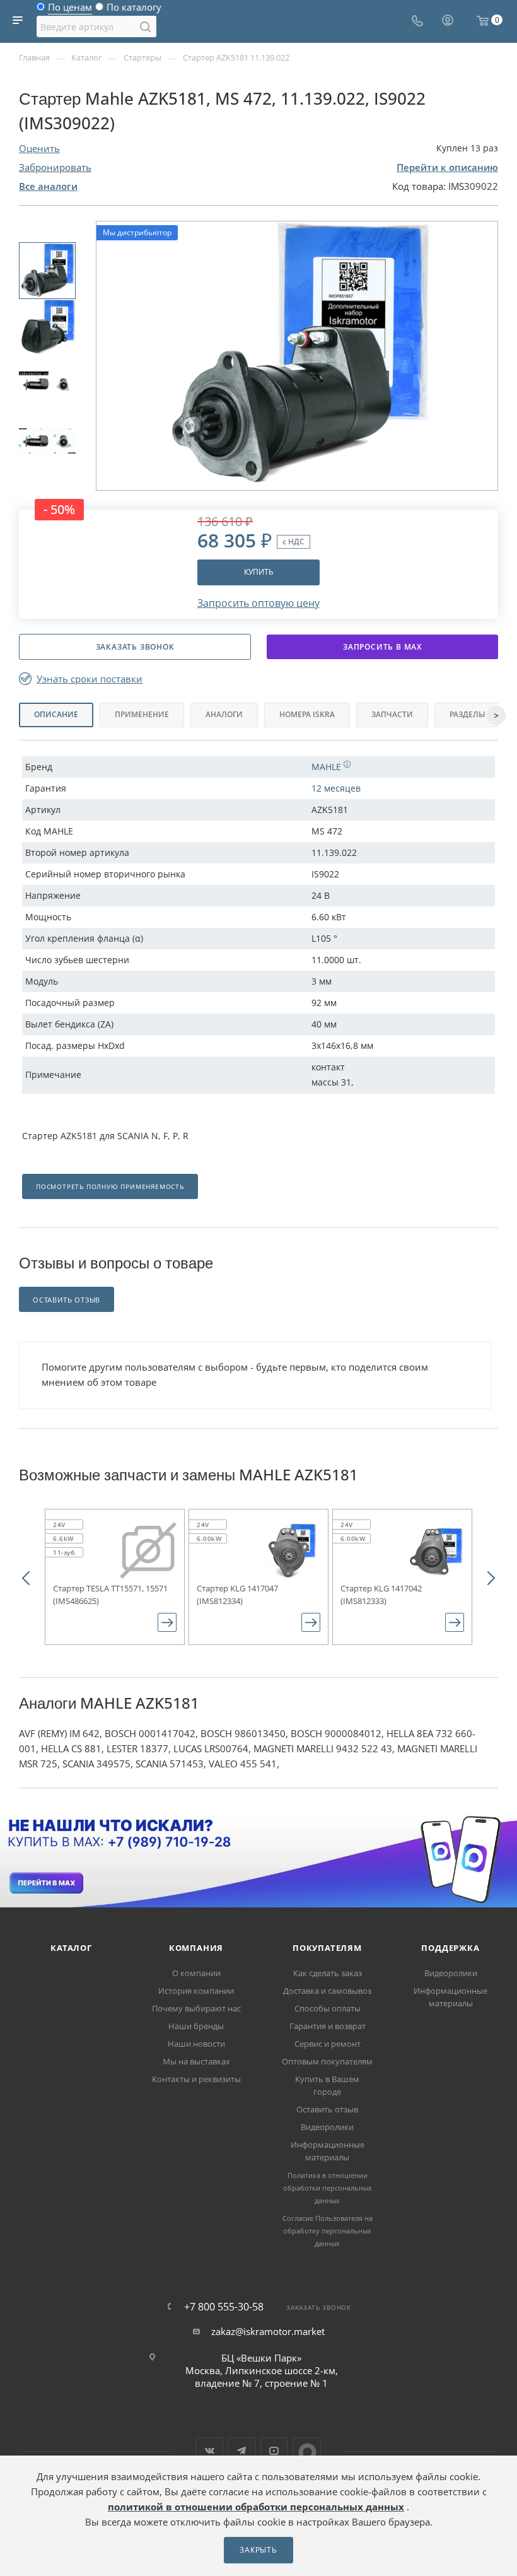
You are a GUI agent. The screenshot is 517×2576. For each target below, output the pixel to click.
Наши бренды (196, 2026)
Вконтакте (210, 2451)
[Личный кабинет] (448, 21)
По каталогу (134, 10)
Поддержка (450, 1948)
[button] (26, 1577)
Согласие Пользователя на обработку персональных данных (328, 2231)
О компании (196, 1973)
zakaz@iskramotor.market (268, 2331)
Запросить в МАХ (382, 647)
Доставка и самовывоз (327, 1991)
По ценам (70, 10)
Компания (196, 1948)
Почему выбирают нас (196, 2008)
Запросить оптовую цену (258, 603)
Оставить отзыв (327, 2109)
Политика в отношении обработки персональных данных (328, 2188)
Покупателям (327, 1948)
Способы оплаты (328, 2008)
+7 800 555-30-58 (224, 2307)
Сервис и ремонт (328, 2044)
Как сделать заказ (328, 1973)
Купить (259, 572)
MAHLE (328, 767)
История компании (196, 1991)
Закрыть (258, 2550)
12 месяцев (336, 788)
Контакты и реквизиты (196, 2079)
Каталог (71, 1948)
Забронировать (55, 167)
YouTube (274, 2451)
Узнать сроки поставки (90, 679)
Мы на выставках (196, 2061)
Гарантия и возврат (328, 2026)
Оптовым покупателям (327, 2061)
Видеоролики (327, 2127)
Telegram (242, 2451)
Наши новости (196, 2044)
